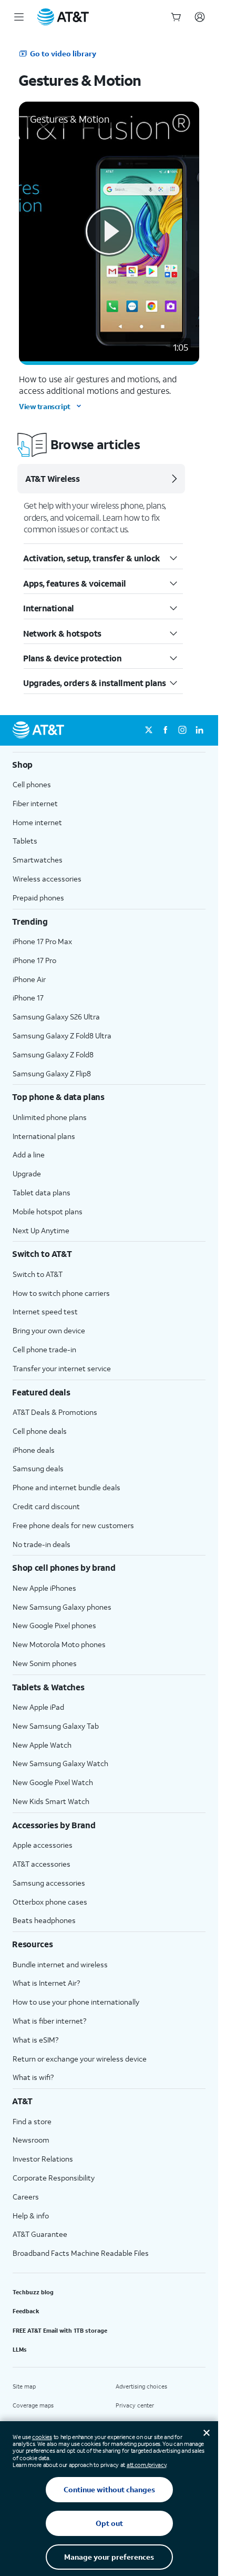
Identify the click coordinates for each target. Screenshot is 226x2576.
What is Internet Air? (46, 1983)
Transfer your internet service (62, 1368)
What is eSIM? (35, 2040)
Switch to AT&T (38, 1274)
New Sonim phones (45, 1663)
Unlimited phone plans (50, 1117)
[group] (109, 765)
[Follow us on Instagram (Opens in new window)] (182, 730)
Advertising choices (141, 2386)
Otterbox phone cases (50, 1902)
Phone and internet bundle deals (66, 1487)
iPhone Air (29, 979)
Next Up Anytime (41, 1230)
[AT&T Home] (63, 17)
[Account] (200, 17)
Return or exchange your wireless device (80, 2059)
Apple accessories (43, 1845)
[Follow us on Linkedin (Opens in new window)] (199, 730)
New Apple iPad (38, 1707)
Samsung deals (38, 1468)
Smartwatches (38, 860)
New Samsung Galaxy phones (62, 1607)
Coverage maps (33, 2405)
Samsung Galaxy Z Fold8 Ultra (62, 1036)
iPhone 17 (28, 998)
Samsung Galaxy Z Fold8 (53, 1054)
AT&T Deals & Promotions (55, 1412)
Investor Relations (43, 2159)
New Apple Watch (42, 1745)
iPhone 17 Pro (34, 960)
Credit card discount (46, 1506)
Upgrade (27, 1173)
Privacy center (135, 2405)
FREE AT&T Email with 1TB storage (60, 2331)
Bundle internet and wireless (60, 1964)
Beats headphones (44, 1920)
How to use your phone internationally (76, 2002)
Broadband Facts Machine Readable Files (81, 2253)
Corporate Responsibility (54, 2178)
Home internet (37, 822)
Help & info (31, 2216)
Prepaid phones (38, 898)
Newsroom (31, 2140)
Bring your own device (49, 1330)
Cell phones (32, 784)
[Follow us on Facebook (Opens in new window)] (166, 730)
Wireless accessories (47, 879)
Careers (26, 2197)
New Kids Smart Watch (51, 1801)
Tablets (25, 841)
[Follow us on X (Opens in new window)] (149, 730)
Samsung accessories (49, 1883)
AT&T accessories (42, 1864)
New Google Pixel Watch (53, 1782)
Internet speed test (45, 1311)
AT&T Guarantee (40, 2234)
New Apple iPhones (44, 1588)
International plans (44, 1136)
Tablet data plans (42, 1192)
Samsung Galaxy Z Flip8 (52, 1073)
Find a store (32, 2121)
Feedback (26, 2311)
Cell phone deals (40, 1431)
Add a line (29, 1155)
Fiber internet (35, 803)
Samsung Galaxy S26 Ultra (56, 1017)
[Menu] (19, 17)
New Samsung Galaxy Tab (56, 1726)
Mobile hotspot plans (48, 1211)
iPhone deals (34, 1450)
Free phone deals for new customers (73, 1525)
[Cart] (176, 17)
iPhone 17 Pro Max (42, 941)
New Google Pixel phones (54, 1625)
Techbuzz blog (33, 2292)
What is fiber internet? (49, 2021)
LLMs (20, 2350)
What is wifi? (33, 2077)
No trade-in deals (42, 1544)
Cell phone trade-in (44, 1349)
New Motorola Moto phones (59, 1644)
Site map (24, 2386)
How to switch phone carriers (61, 1293)
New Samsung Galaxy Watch (60, 1763)
